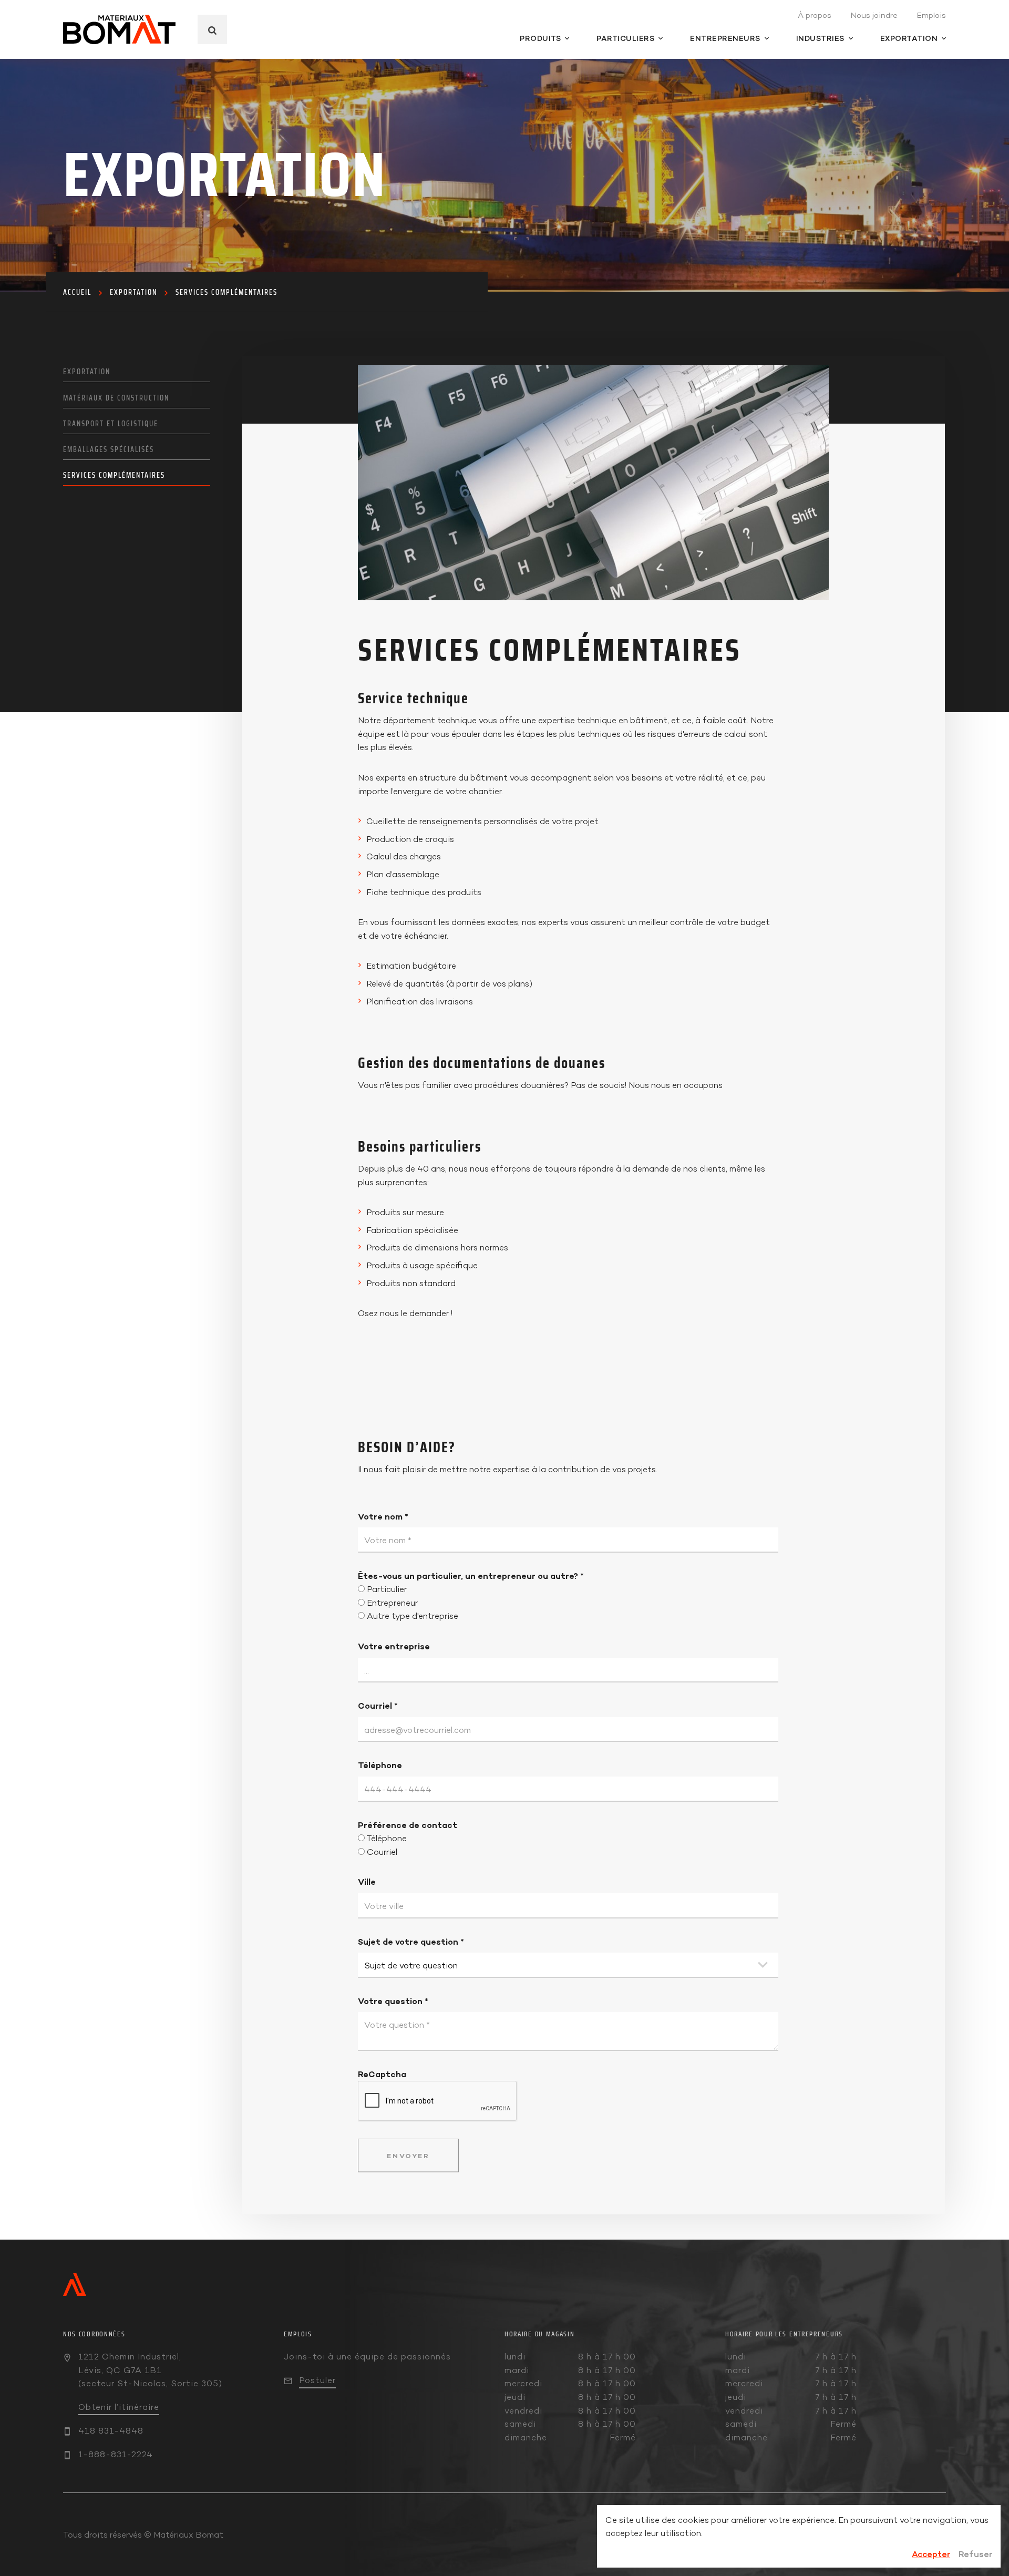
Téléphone (380, 1765)
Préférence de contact (408, 1825)
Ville (367, 1882)
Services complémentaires (226, 292)
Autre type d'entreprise (413, 1616)
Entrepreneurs (725, 38)
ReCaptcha (382, 2074)
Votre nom (383, 1516)
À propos (815, 15)
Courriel (378, 1706)
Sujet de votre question (411, 1942)
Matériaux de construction (116, 398)
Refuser (975, 2554)
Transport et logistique (111, 424)
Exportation (909, 38)
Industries (820, 38)
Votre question (393, 2001)
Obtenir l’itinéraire (119, 2407)
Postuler (317, 2380)
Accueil (77, 292)
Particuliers (625, 38)
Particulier (387, 1589)
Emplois (931, 15)
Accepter (931, 2554)
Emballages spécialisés (109, 449)
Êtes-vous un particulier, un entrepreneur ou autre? (471, 1576)
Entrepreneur (392, 1603)
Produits (540, 38)
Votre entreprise (394, 1646)
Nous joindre (874, 15)
